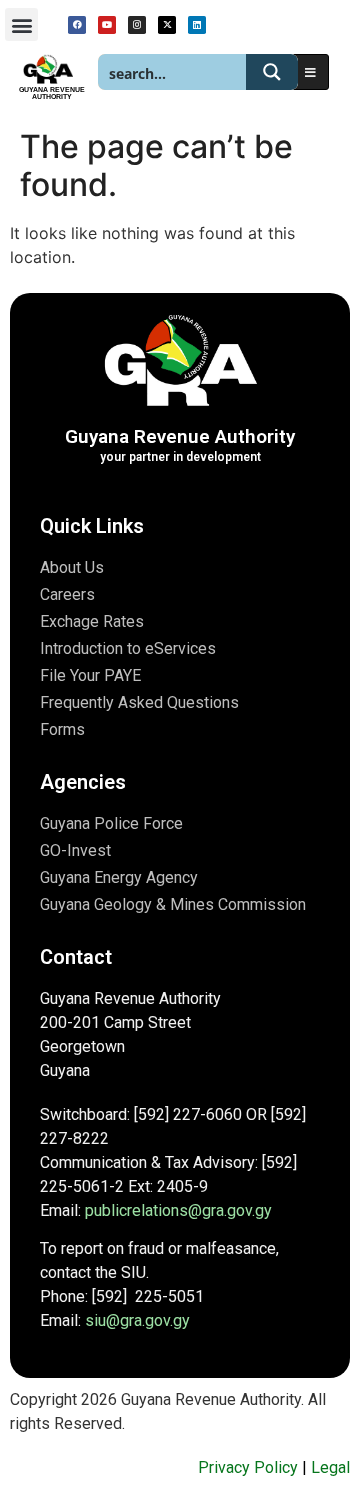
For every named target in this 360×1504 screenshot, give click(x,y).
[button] (21, 24)
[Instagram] (137, 25)
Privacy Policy (248, 1467)
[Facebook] (77, 25)
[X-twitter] (167, 25)
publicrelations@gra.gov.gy (178, 1210)
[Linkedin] (197, 25)
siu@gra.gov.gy (137, 1320)
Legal (330, 1467)
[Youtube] (107, 25)
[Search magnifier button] (272, 72)
